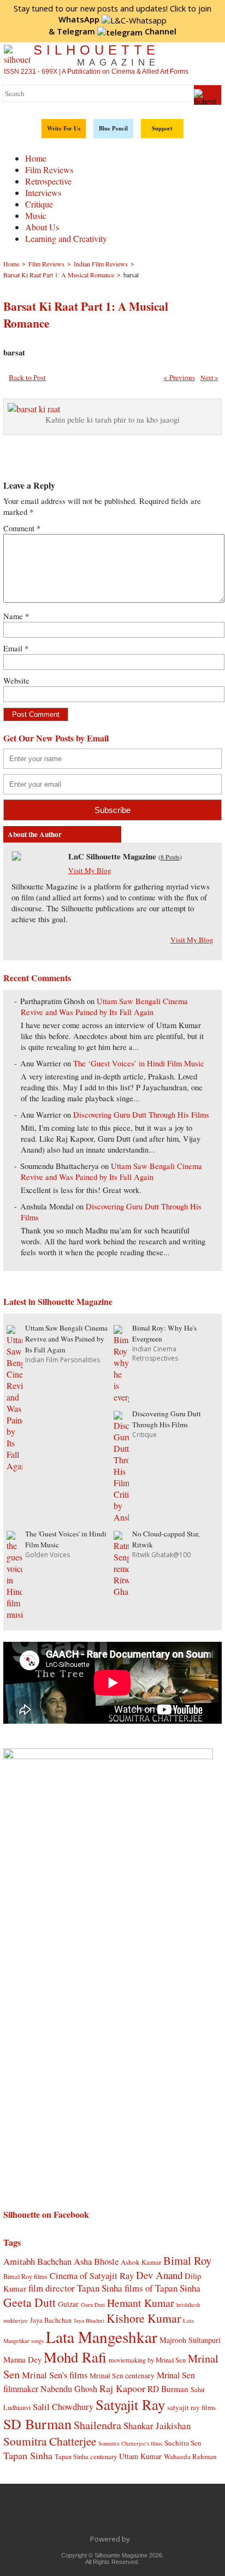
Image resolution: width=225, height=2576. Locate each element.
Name (16, 616)
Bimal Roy (187, 2260)
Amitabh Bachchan (37, 2261)
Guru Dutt (93, 2305)
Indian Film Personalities (63, 1360)
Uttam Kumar (140, 2456)
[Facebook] (55, 2514)
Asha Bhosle (96, 2261)
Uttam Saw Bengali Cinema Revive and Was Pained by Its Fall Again (104, 1007)
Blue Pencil (113, 128)
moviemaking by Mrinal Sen (147, 2360)
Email (16, 648)
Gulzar (68, 2304)
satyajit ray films (191, 2407)
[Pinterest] (147, 2514)
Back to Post (27, 377)
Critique (39, 204)
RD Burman (168, 2389)
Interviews (43, 192)
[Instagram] (170, 2514)
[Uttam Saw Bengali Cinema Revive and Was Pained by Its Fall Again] (14, 1466)
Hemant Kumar (141, 2303)
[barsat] (34, 409)
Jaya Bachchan (51, 2320)
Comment (22, 528)
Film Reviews (49, 170)
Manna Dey (22, 2359)
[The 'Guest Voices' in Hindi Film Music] (14, 1614)
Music (36, 215)
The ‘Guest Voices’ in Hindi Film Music (139, 1063)
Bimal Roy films (25, 2276)
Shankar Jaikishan (157, 2426)
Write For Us (64, 128)
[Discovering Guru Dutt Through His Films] (121, 1517)
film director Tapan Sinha (75, 2288)
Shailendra (97, 2425)
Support (162, 128)
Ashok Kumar (141, 2262)
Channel (117, 31)
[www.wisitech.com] (133, 2539)
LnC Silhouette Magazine (112, 856)
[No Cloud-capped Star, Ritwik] (121, 1591)
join (135, 14)
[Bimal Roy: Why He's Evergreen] (121, 1397)
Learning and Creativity (66, 238)
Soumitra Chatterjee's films (130, 2443)
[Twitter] (78, 2514)
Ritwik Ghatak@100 (161, 1555)
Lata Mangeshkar (102, 2337)
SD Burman (37, 2423)
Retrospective (48, 181)
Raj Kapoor (122, 2388)
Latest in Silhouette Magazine (58, 1301)
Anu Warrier (41, 1063)
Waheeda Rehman (190, 2456)
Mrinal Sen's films (55, 2375)
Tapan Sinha (28, 2455)
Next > (209, 377)
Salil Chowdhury (63, 2406)
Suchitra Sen (183, 2443)
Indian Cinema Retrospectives (155, 1354)
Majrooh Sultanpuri (190, 2340)
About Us (42, 227)
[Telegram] (101, 2514)
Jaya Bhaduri (89, 2320)
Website (16, 681)
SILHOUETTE (96, 55)
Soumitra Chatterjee (50, 2441)
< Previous (179, 377)
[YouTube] (124, 2514)
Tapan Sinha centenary (86, 2456)
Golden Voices (48, 1555)
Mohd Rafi (75, 2357)
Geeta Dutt (29, 2302)
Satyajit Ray (130, 2404)
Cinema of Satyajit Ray (92, 2275)
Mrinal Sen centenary (122, 2376)
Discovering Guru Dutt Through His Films (141, 1115)
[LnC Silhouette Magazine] (16, 857)
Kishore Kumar (144, 2318)
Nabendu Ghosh (69, 2388)
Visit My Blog (90, 870)
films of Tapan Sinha (162, 2288)
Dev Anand (159, 2275)
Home (36, 158)
